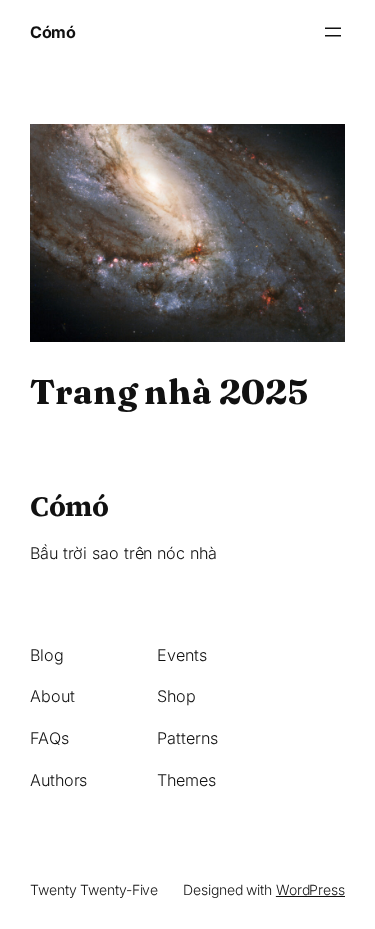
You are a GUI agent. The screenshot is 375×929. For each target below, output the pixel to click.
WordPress (310, 889)
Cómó (52, 32)
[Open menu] (333, 32)
